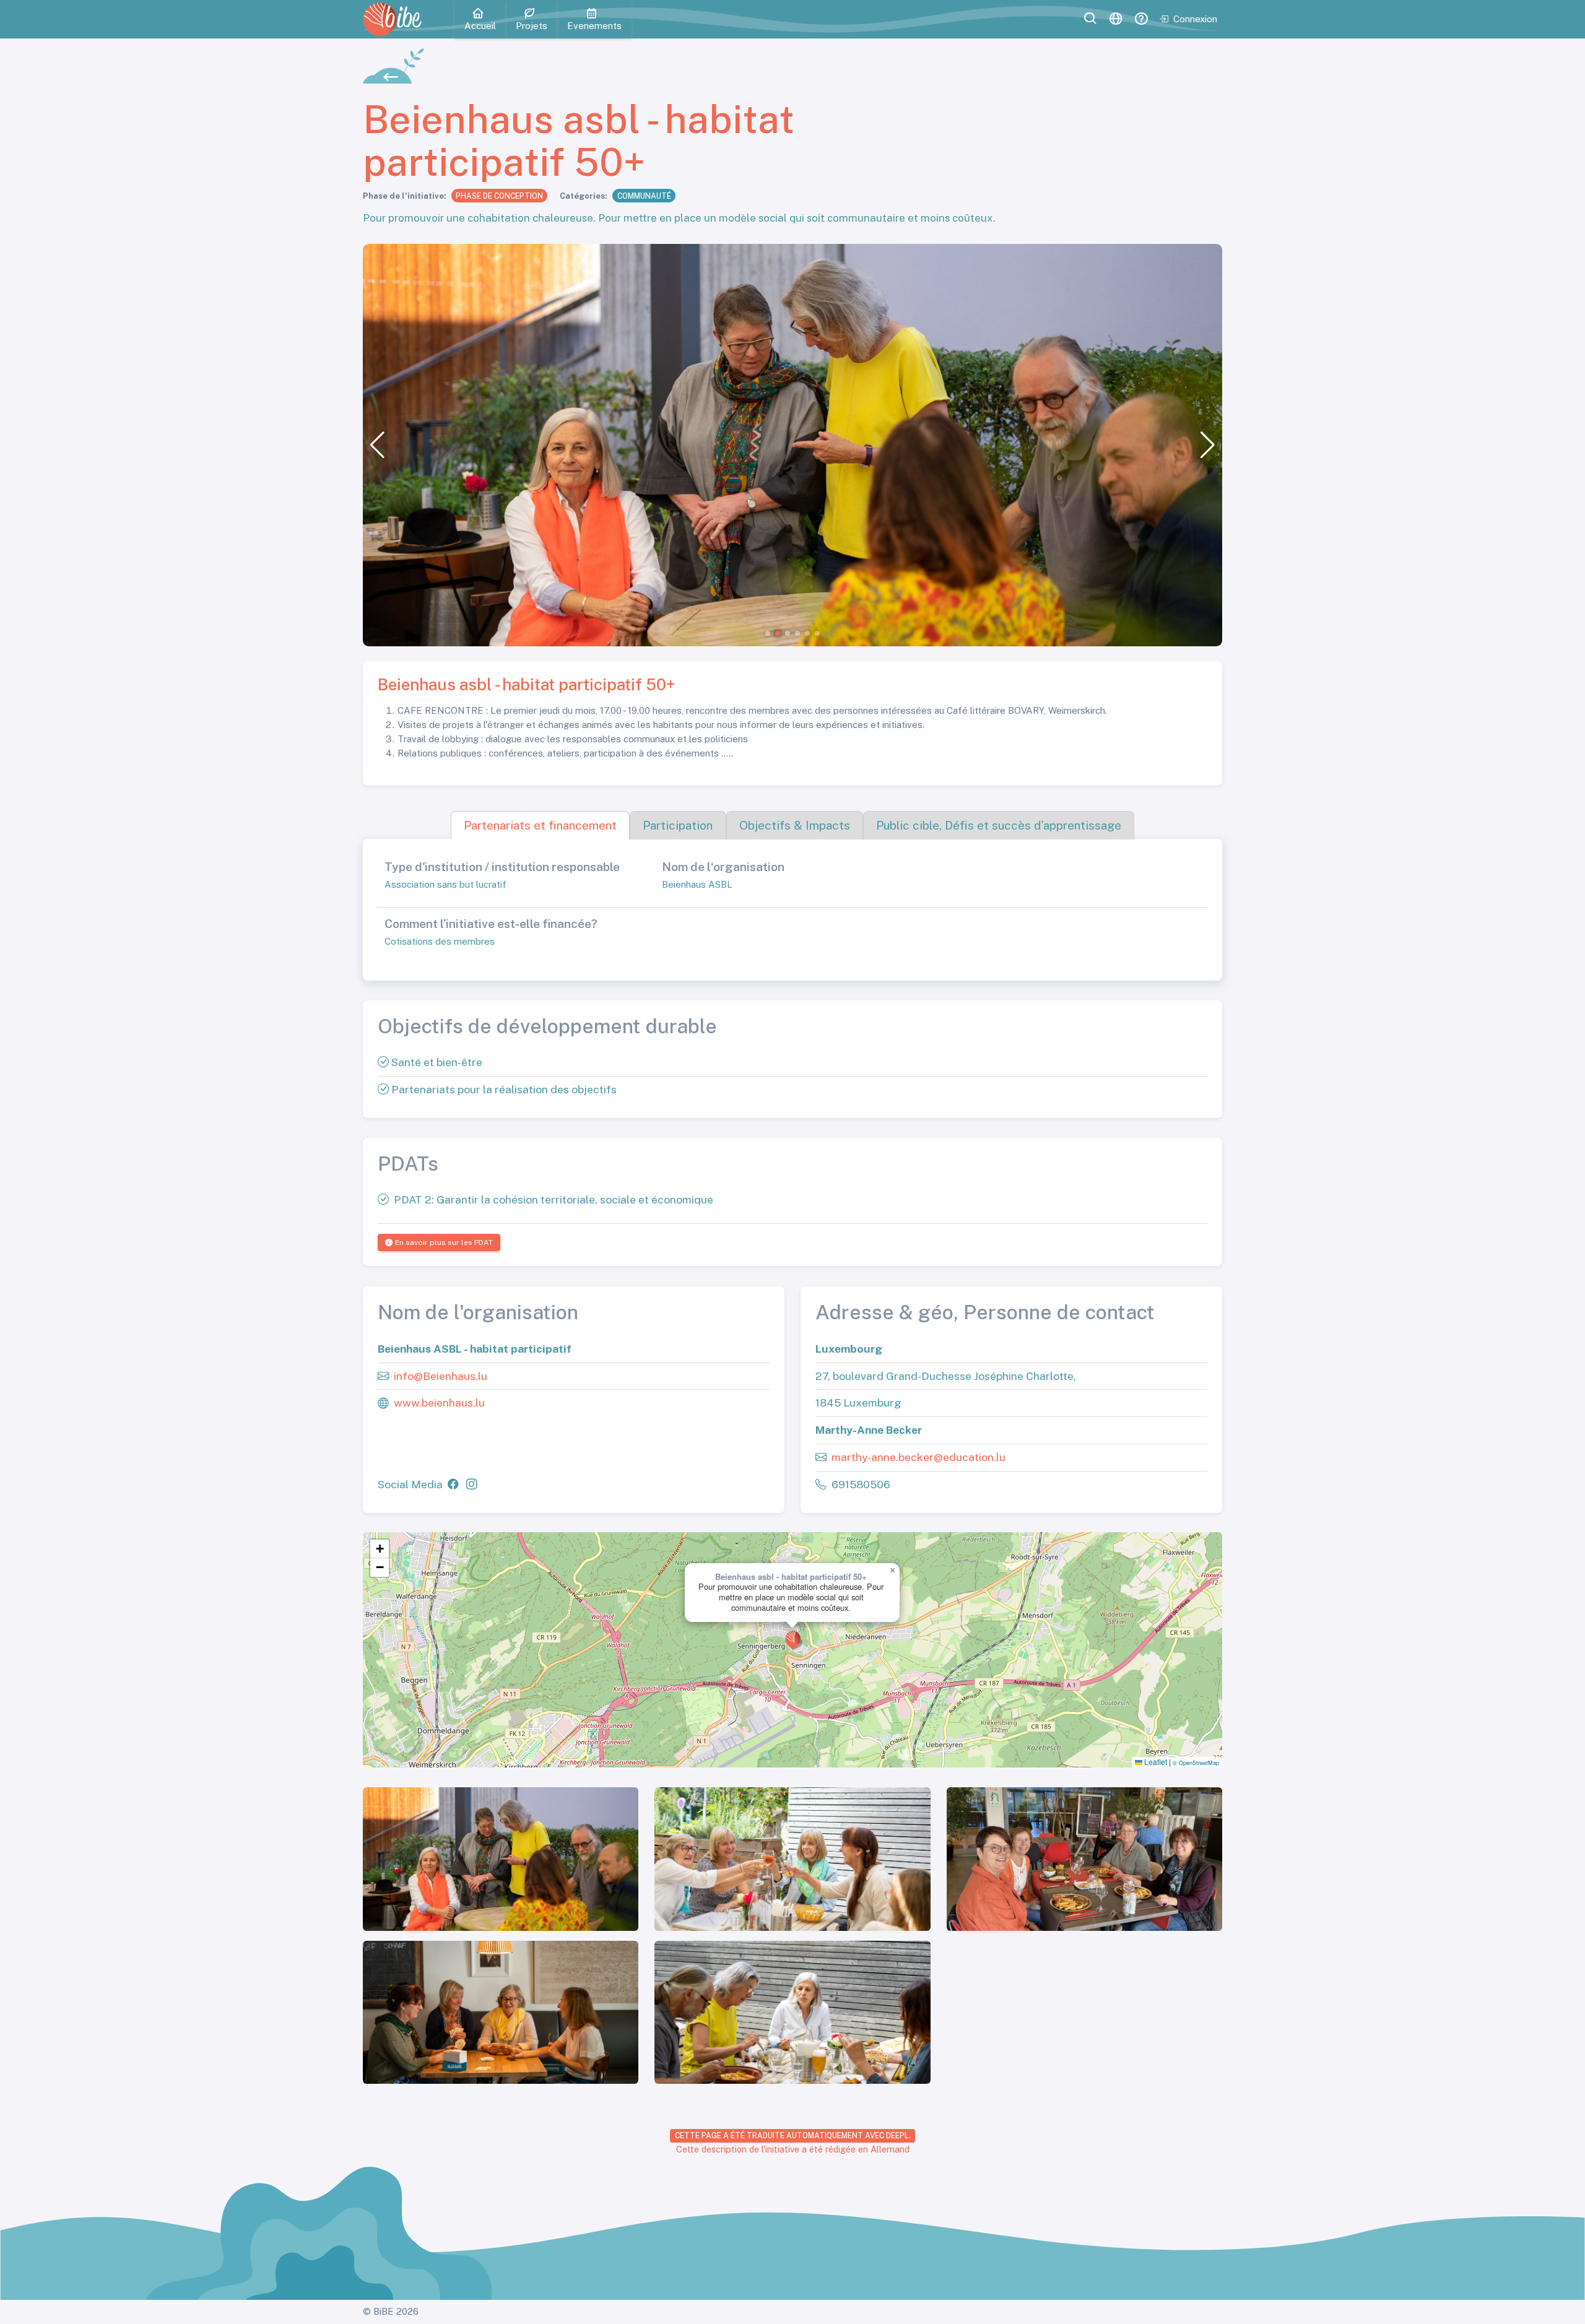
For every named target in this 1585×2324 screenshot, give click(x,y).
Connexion (1195, 19)
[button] (377, 445)
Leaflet (1155, 1762)
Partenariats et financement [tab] (540, 825)
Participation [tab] (678, 825)
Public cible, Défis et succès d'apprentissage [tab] (999, 825)
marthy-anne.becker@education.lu (918, 1456)
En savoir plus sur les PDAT (444, 1242)
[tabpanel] (792, 910)
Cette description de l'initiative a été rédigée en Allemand (793, 2149)
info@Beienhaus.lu (441, 1375)
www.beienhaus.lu (439, 1403)
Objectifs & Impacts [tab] (795, 825)
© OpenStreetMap (1196, 1763)
